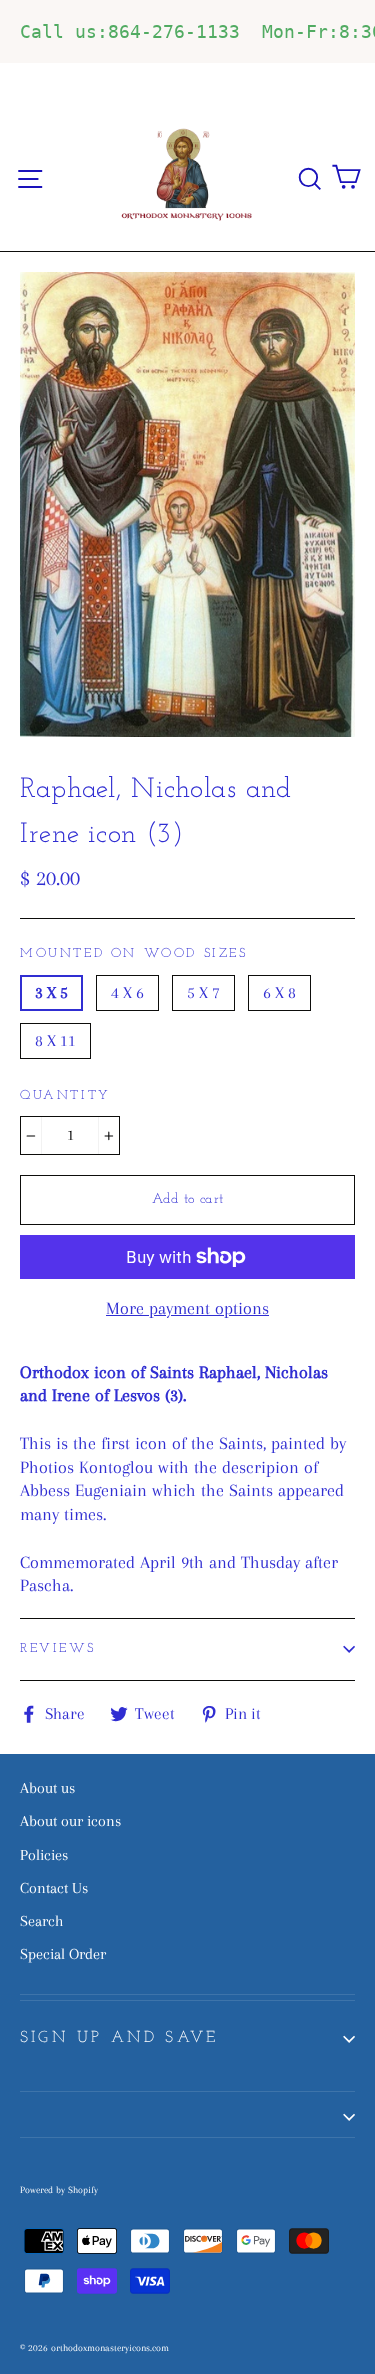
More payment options (187, 1308)
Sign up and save (119, 2038)
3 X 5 (51, 992)
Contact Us (54, 1888)
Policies (44, 1855)
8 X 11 (55, 1040)
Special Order (63, 1954)
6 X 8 (279, 992)
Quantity (65, 1095)
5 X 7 (203, 992)
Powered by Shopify (59, 2189)
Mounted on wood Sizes (134, 953)
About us (47, 1788)
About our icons (70, 1821)
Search (41, 1921)
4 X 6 (127, 992)
